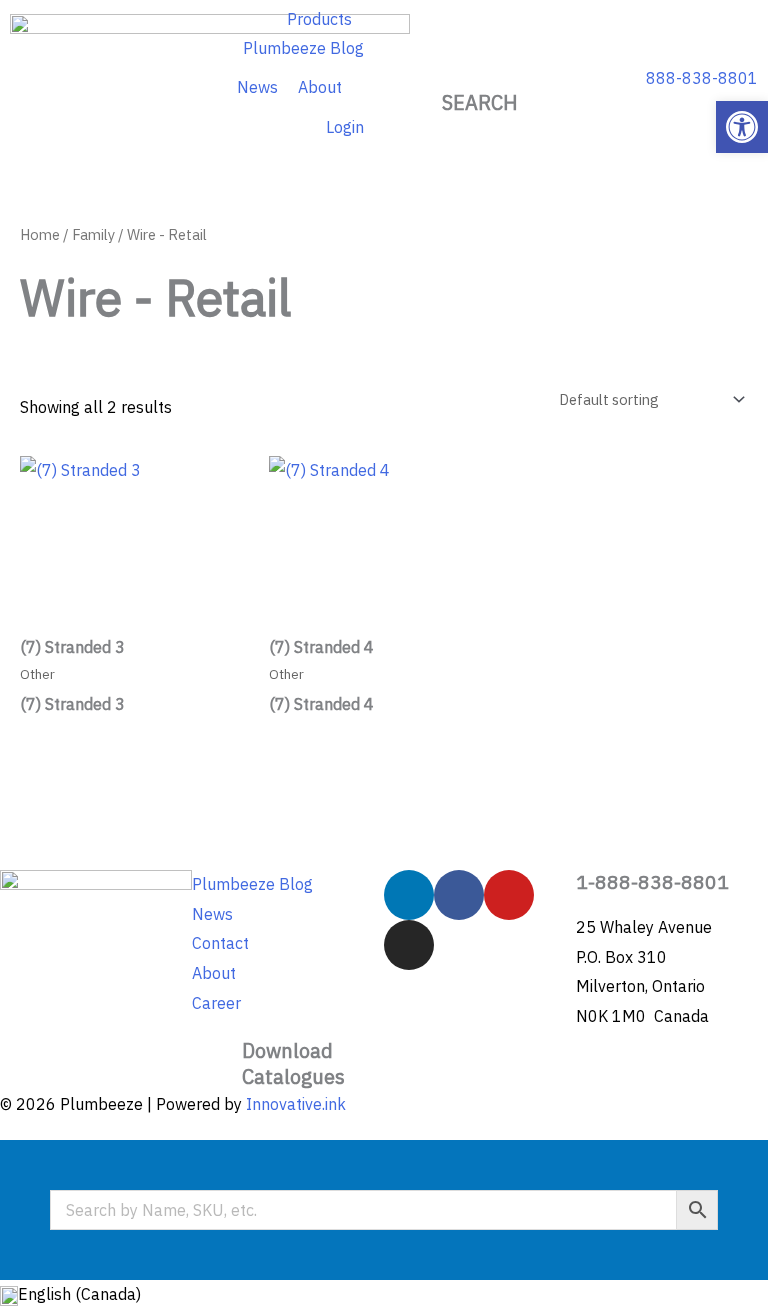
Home (40, 234)
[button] (742, 127)
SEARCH (480, 102)
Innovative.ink (296, 1104)
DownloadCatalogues (293, 1063)
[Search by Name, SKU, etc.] (384, 1210)
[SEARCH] (480, 65)
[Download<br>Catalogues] (217, 1063)
